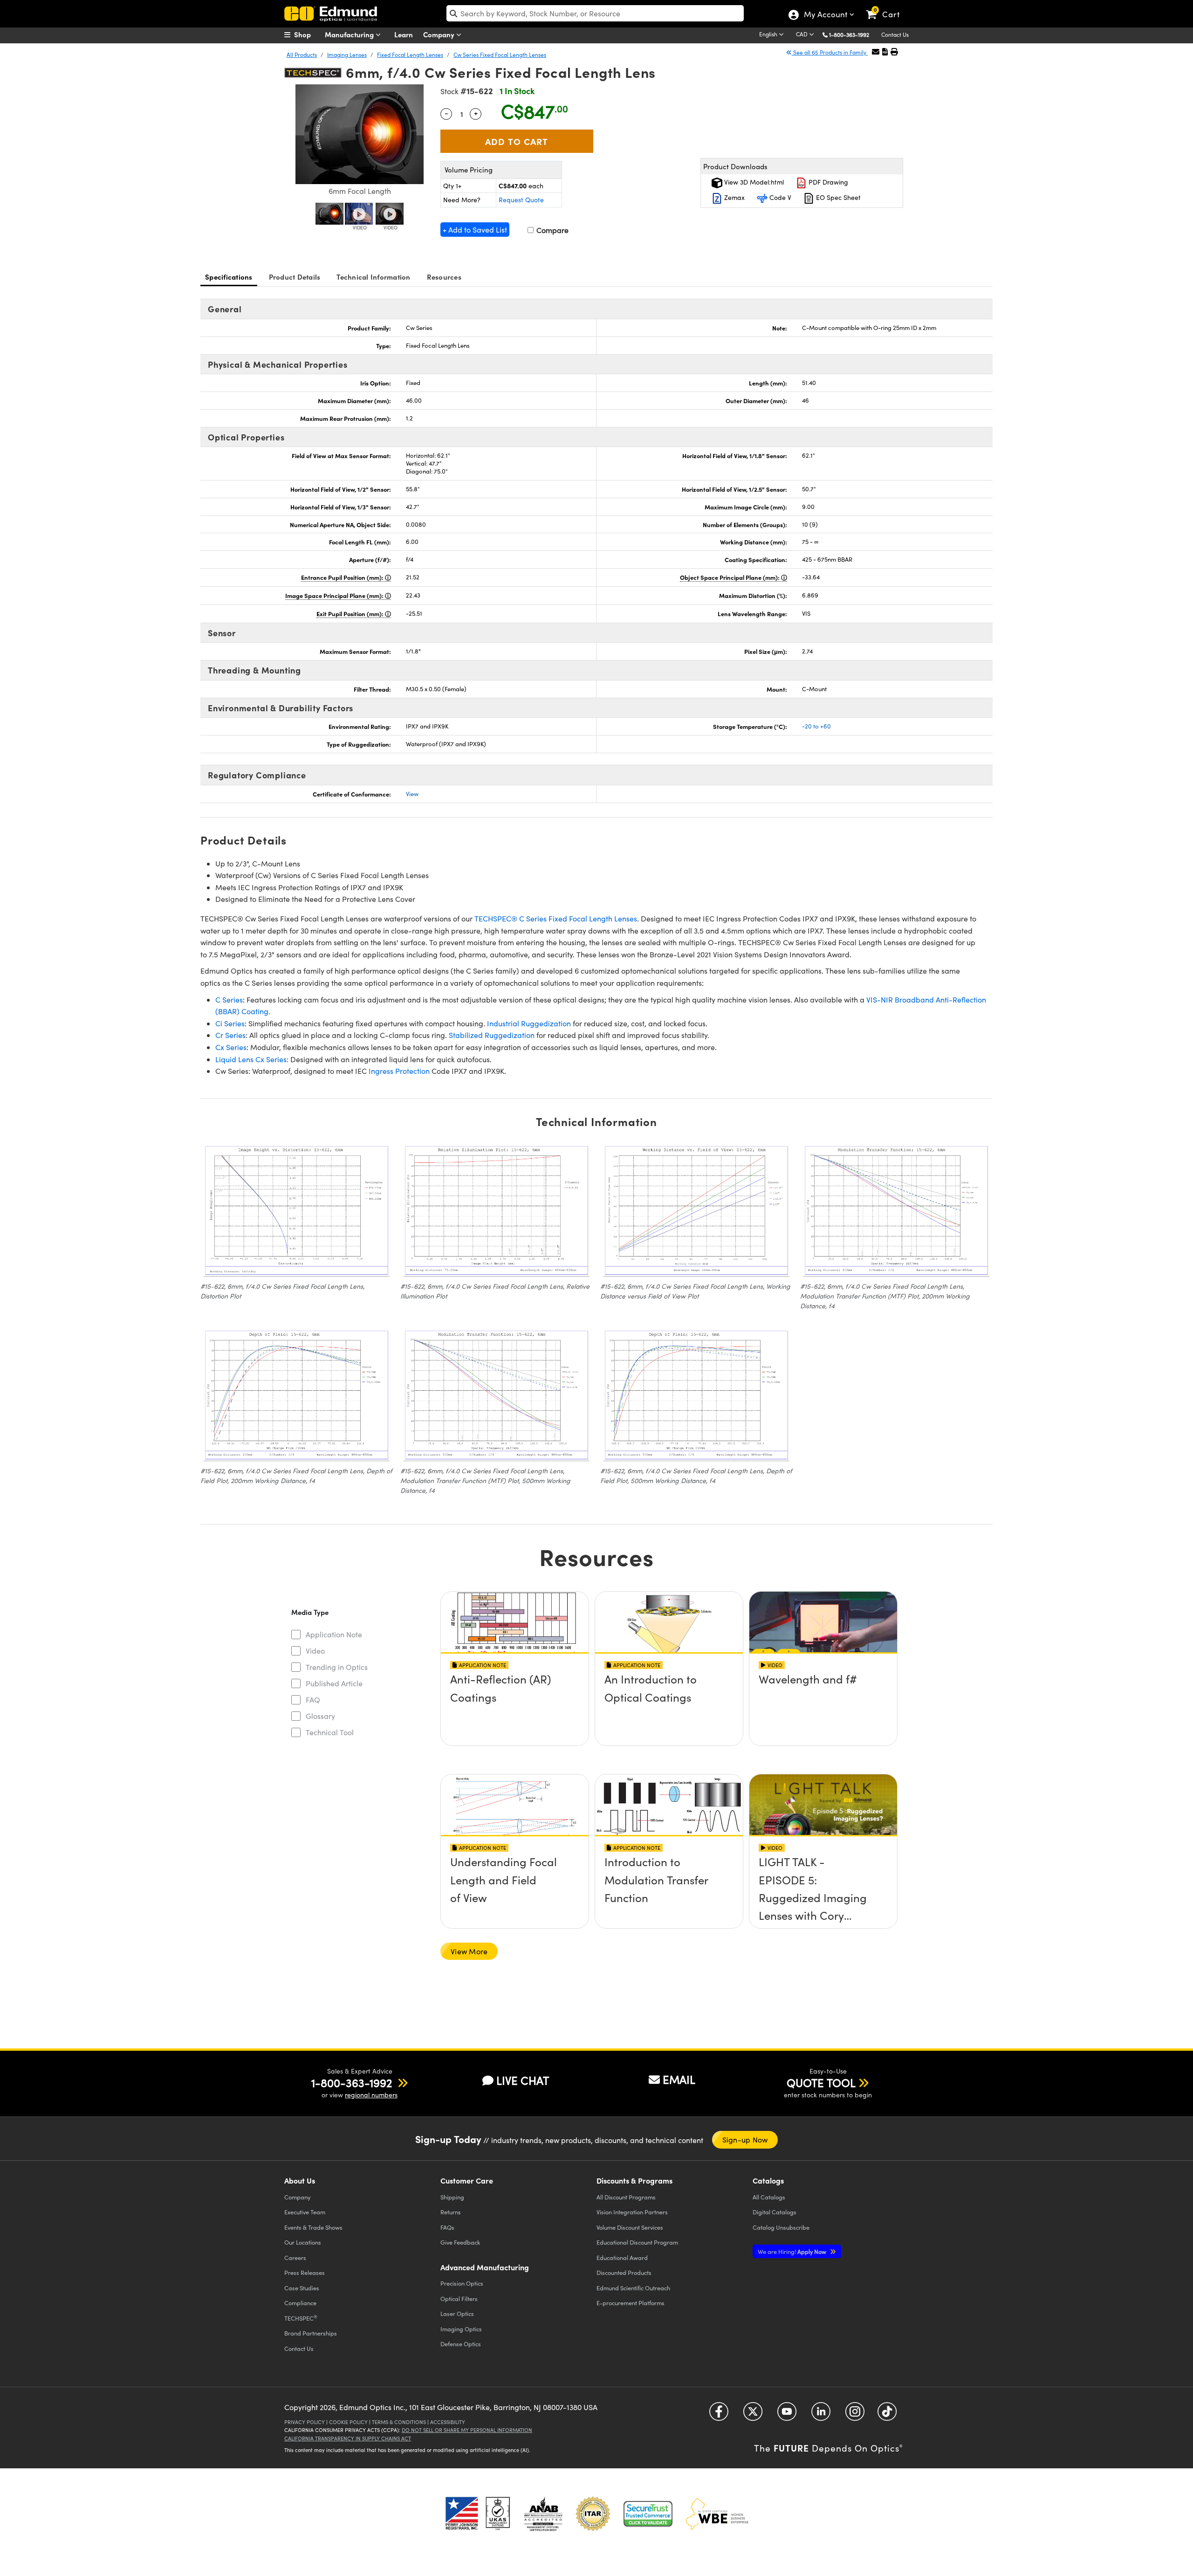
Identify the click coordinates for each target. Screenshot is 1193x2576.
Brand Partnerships (311, 2333)
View (412, 794)
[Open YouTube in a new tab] (787, 2415)
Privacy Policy (305, 2422)
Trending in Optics (337, 1667)
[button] (853, 34)
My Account (825, 15)
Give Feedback (460, 2242)
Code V (779, 197)
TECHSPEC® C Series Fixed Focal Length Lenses (556, 918)
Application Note (334, 1634)
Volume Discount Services (630, 2227)
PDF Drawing (827, 182)
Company (440, 34)
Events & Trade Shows (313, 2227)
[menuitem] (308, 34)
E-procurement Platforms (631, 2303)
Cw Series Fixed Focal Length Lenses (500, 55)
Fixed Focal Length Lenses (410, 55)
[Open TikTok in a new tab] (887, 2415)
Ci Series (230, 1023)
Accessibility (448, 2422)
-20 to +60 (816, 726)
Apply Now (793, 2251)
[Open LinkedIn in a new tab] (821, 2415)
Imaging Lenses (347, 55)
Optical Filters (459, 2298)
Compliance (300, 2303)
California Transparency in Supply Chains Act (348, 2438)
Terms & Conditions (399, 2422)
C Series (229, 999)
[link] (887, 7)
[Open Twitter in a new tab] (753, 2415)
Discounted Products (624, 2272)
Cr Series (230, 1035)
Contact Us (895, 34)
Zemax (734, 197)
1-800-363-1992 (849, 34)
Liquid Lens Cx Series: (252, 1059)
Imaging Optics (461, 2329)
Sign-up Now (745, 2140)
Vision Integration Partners (632, 2212)
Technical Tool (330, 1732)
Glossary (320, 1716)
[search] (595, 13)
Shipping (452, 2197)
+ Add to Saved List (475, 230)
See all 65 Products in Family (830, 52)
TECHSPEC (301, 2318)
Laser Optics (457, 2313)
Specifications (229, 277)
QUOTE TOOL (821, 2082)
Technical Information (373, 277)
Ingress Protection (399, 1071)
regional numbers (371, 2095)
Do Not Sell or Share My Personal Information (467, 2430)
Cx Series (231, 1047)
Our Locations (303, 2242)
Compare (552, 230)
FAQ (313, 1700)
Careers (295, 2257)
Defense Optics (461, 2344)
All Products (302, 55)
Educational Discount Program (637, 2242)
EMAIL (679, 2079)
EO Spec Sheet (837, 197)
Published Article (334, 1683)
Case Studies (302, 2288)
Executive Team (305, 2212)
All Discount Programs (626, 2197)
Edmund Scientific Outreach (633, 2288)
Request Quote (521, 200)
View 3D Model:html (753, 182)
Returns (451, 2212)
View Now (515, 1706)
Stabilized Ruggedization (492, 1035)
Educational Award (622, 2257)
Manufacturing (350, 34)
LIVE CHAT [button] (523, 2080)
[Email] (876, 52)
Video (315, 1651)
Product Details (295, 277)
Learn (404, 34)
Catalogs (769, 2197)
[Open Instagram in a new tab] (855, 2415)
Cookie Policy (348, 2422)
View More (469, 1951)
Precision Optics (462, 2283)
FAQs (447, 2227)
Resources (444, 277)
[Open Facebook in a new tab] (719, 2415)
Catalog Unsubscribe (781, 2227)
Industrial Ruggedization (529, 1023)
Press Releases (305, 2272)
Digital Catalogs (775, 2212)
